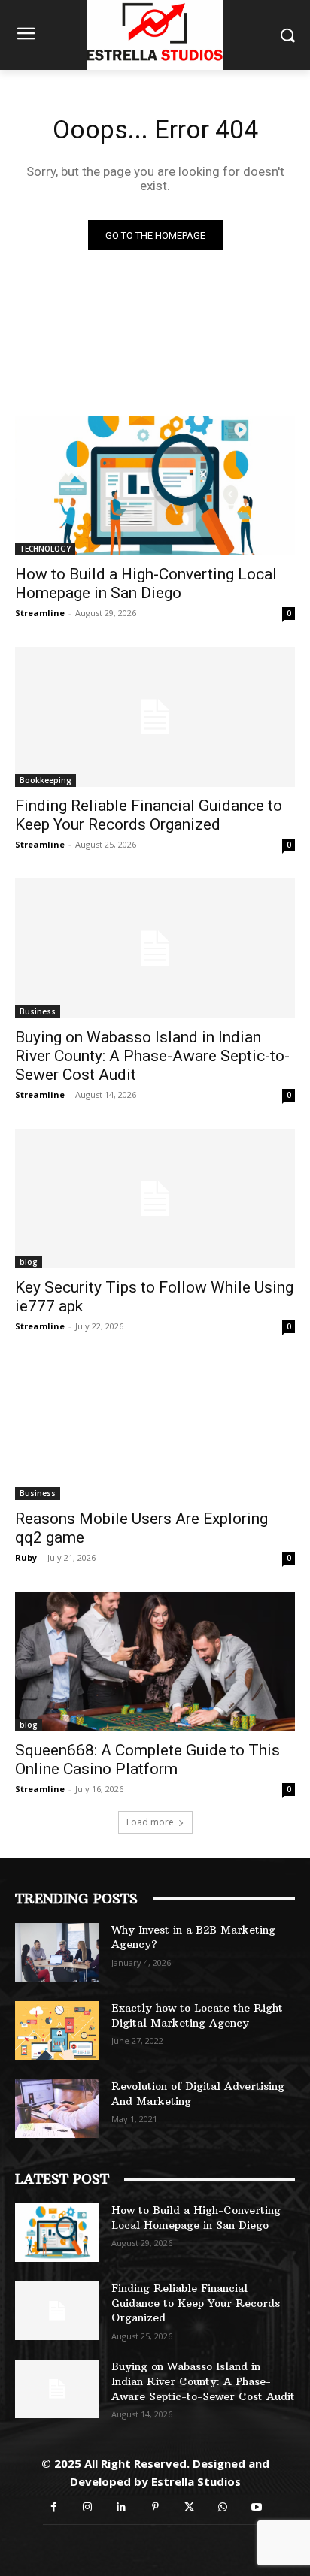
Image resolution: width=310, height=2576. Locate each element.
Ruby (26, 1557)
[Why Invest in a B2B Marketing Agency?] (57, 1952)
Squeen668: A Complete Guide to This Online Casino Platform (147, 1760)
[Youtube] (257, 2507)
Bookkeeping (46, 780)
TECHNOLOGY (45, 549)
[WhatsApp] (223, 2507)
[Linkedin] (122, 2507)
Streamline (40, 613)
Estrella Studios (196, 2481)
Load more (150, 1822)
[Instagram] (88, 2507)
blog (29, 1262)
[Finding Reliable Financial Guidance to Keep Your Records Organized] (155, 717)
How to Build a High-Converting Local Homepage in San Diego (146, 584)
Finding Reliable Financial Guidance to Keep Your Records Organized (149, 815)
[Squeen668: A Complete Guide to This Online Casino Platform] (155, 1661)
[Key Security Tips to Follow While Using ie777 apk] (155, 1199)
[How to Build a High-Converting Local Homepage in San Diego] (155, 485)
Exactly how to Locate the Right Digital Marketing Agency (197, 2015)
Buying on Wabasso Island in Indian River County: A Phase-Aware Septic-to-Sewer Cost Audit (152, 1056)
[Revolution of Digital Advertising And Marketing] (57, 2109)
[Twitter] (189, 2507)
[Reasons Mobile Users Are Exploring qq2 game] (155, 1430)
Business (38, 1011)
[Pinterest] (155, 2507)
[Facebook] (54, 2507)
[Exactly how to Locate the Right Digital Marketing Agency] (57, 2030)
